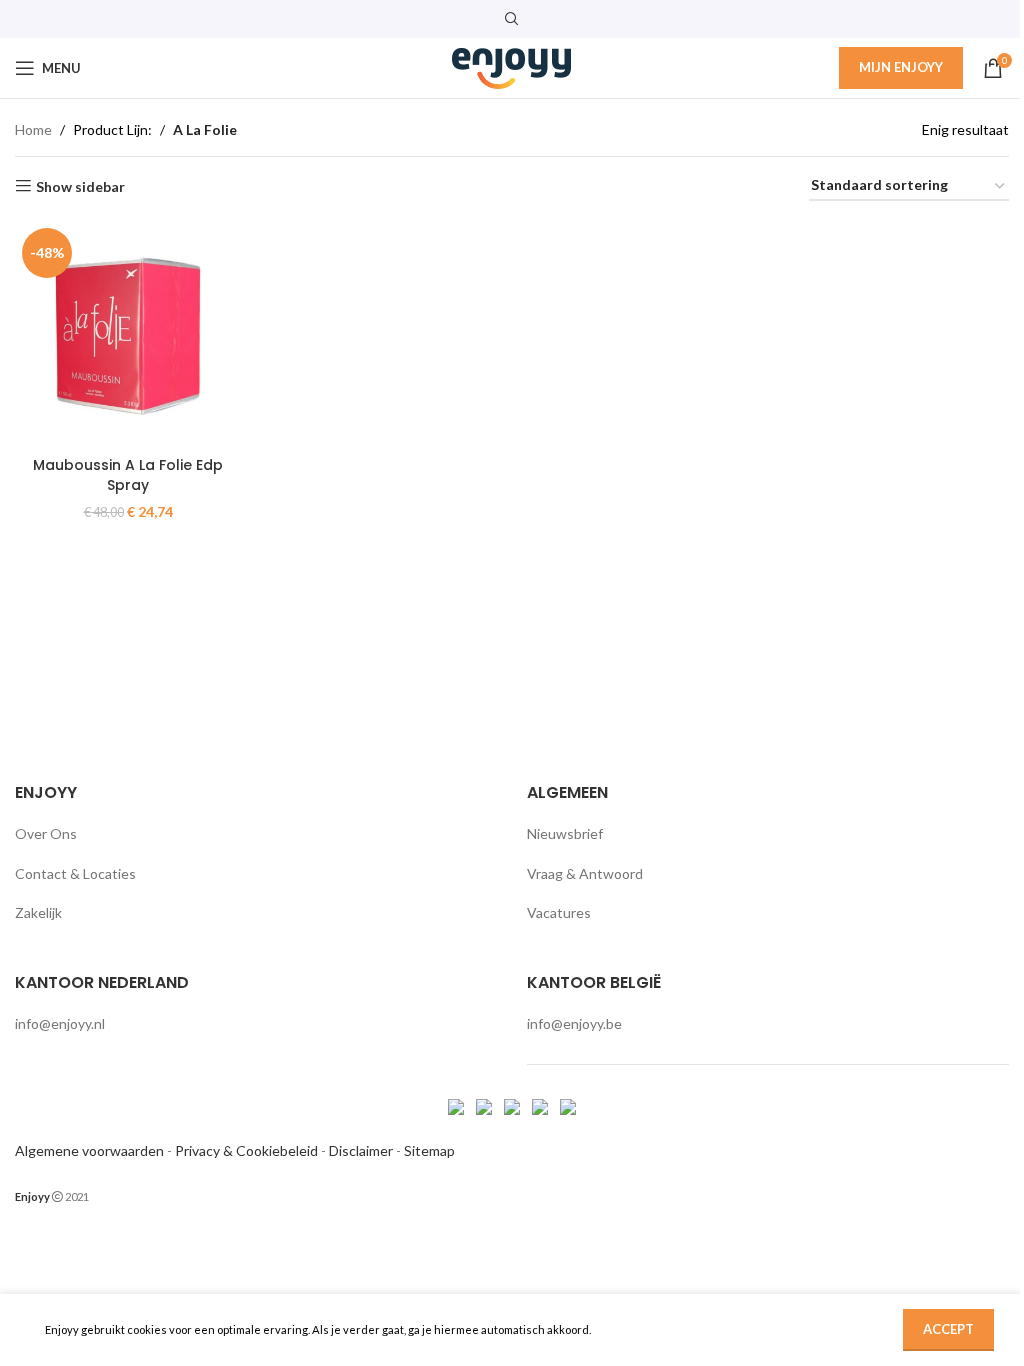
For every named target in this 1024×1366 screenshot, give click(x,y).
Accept (948, 1329)
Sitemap (429, 1150)
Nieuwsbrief (565, 833)
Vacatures (559, 912)
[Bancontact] (485, 1105)
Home (33, 129)
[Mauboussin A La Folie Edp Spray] (128, 334)
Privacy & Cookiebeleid (246, 1150)
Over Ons (46, 833)
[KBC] (541, 1105)
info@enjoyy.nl (60, 1023)
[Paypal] (513, 1105)
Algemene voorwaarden (89, 1150)
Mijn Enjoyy (901, 67)
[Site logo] (512, 66)
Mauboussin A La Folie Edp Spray (128, 475)
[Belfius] (568, 1105)
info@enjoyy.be (574, 1023)
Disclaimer (361, 1150)
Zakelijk (38, 912)
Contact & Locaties (75, 873)
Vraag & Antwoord (585, 873)
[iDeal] (457, 1105)
